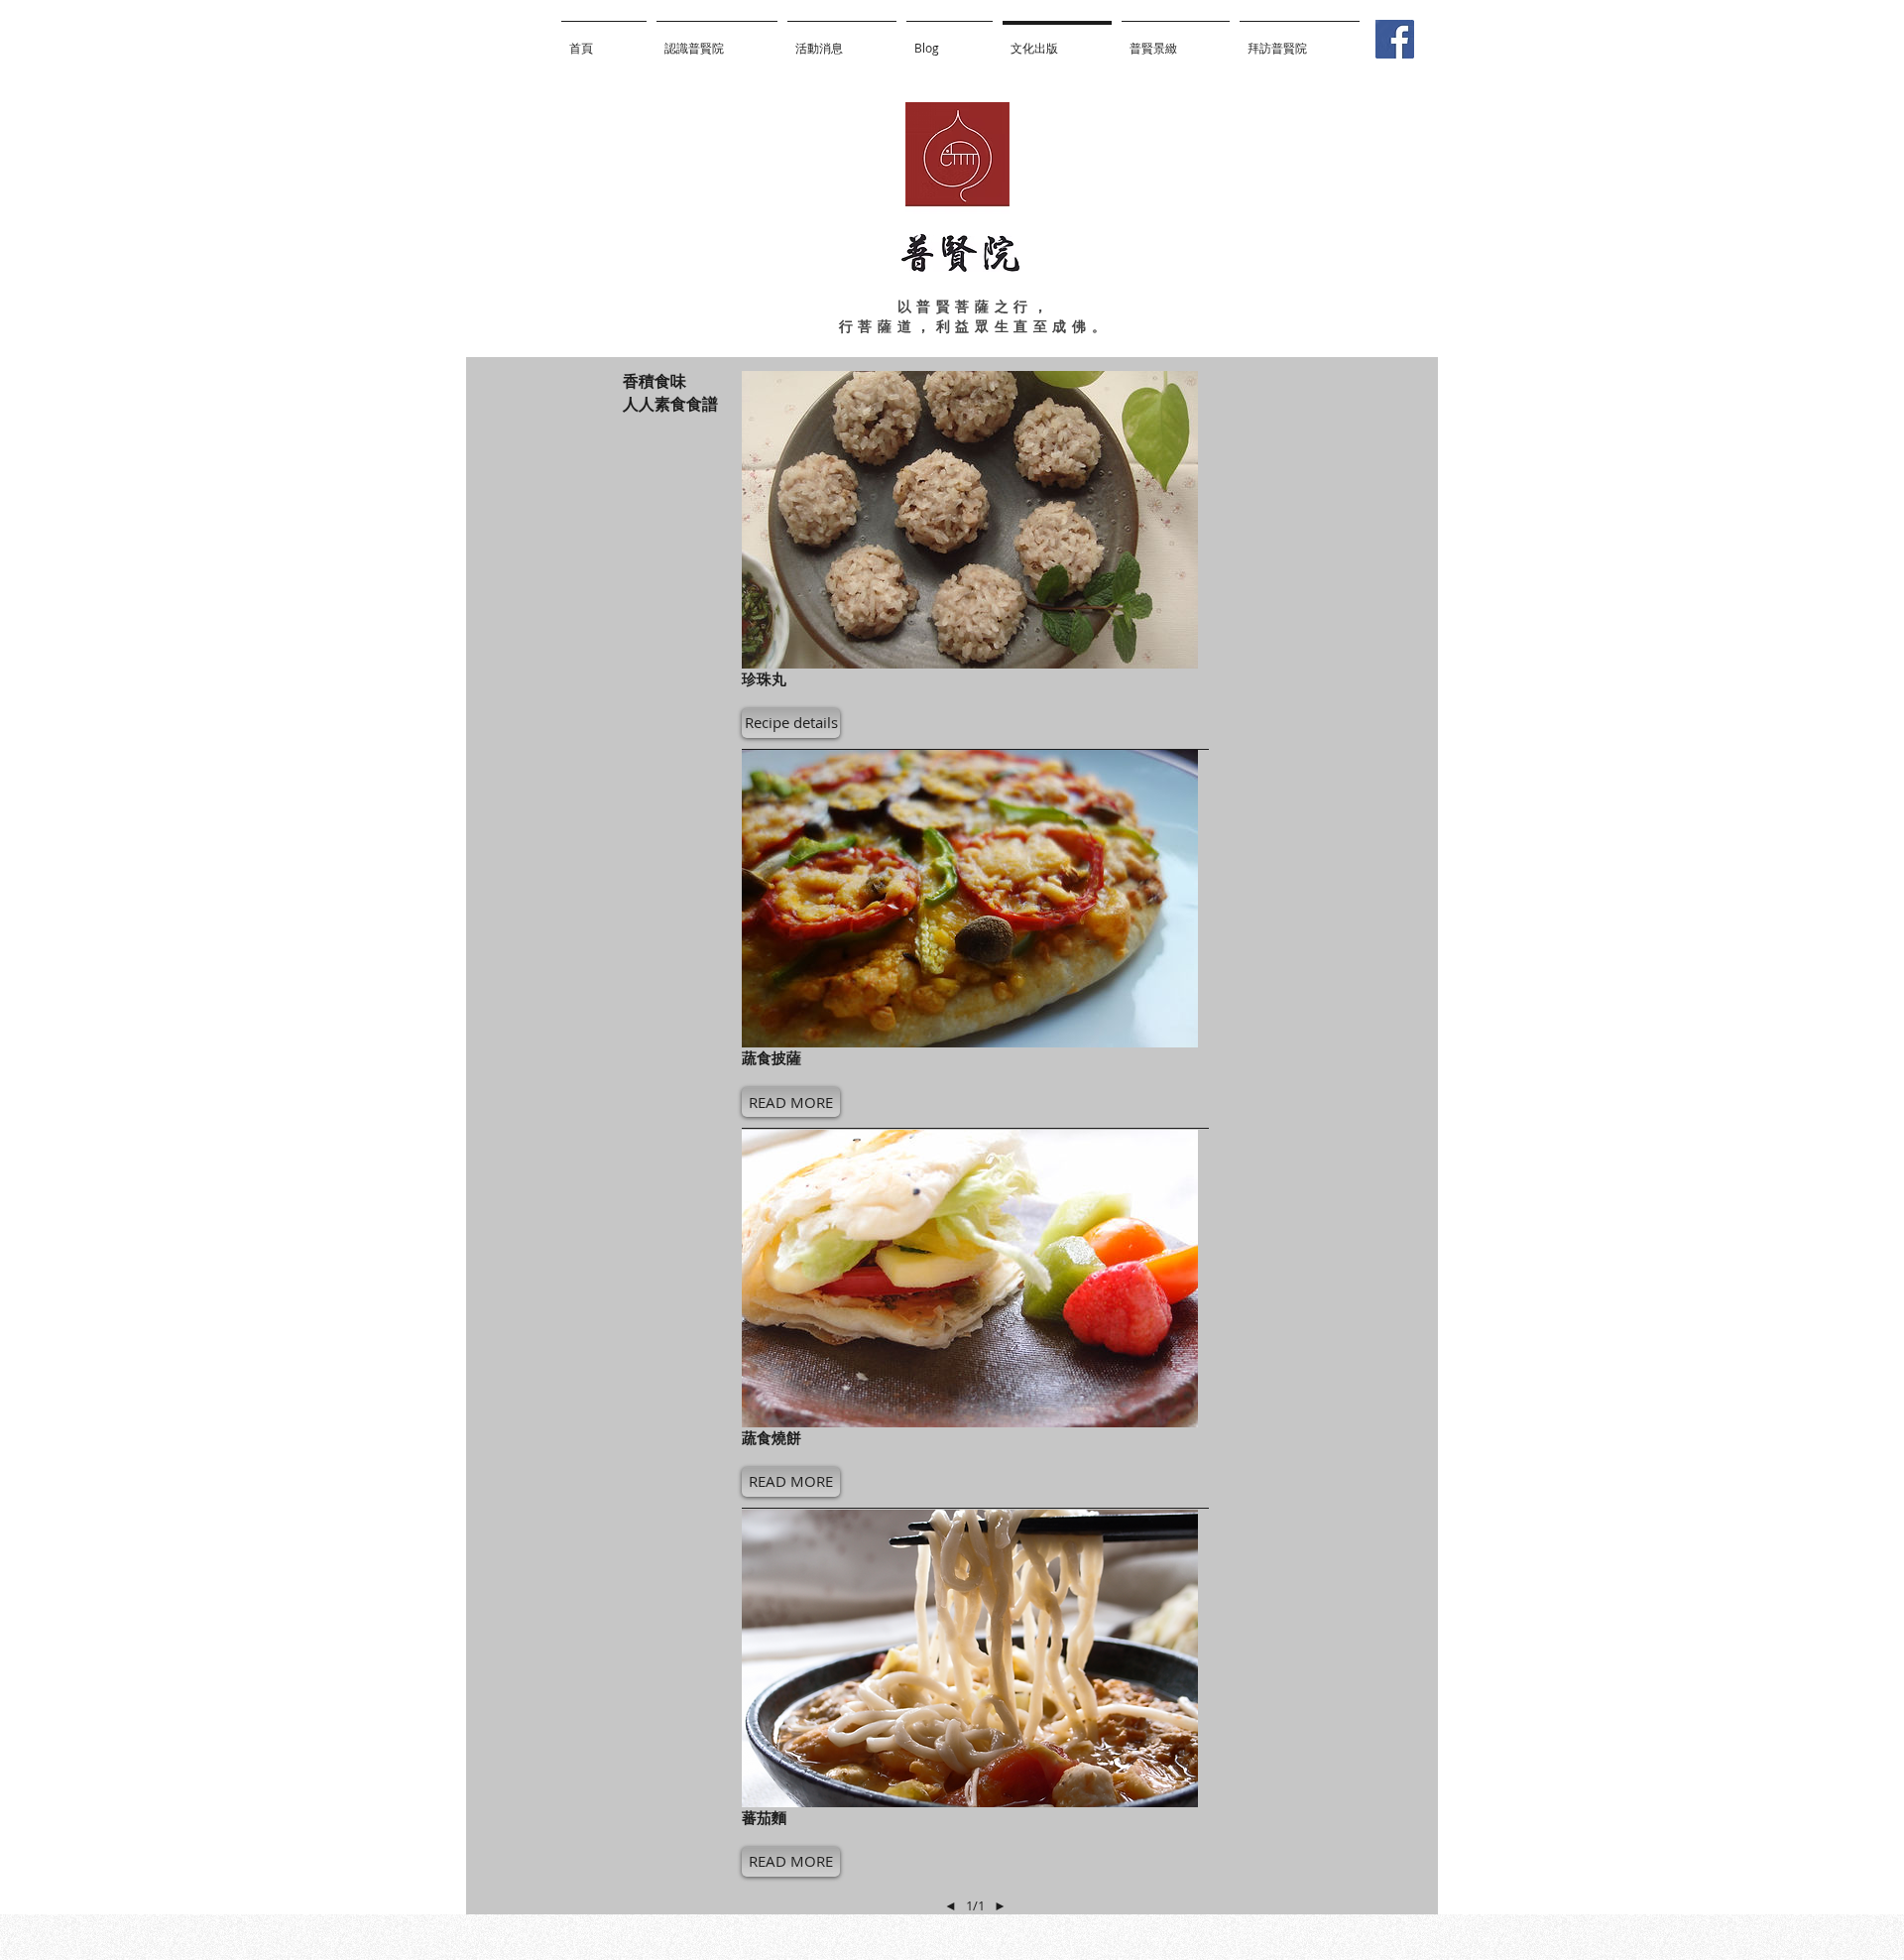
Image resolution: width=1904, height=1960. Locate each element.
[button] (791, 723)
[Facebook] (1395, 39)
